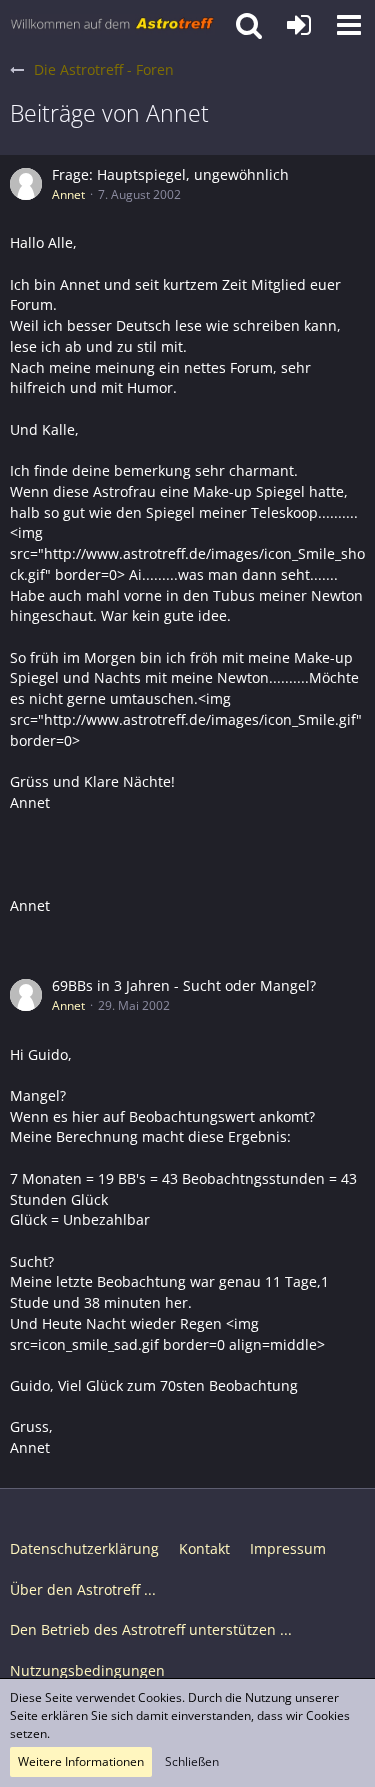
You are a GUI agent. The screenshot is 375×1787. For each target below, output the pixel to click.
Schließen (192, 1761)
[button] (349, 25)
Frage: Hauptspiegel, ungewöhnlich (170, 174)
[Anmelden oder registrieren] (299, 25)
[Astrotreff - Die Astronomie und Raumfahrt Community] (112, 25)
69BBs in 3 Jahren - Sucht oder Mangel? (184, 985)
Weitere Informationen (81, 1761)
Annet (68, 194)
